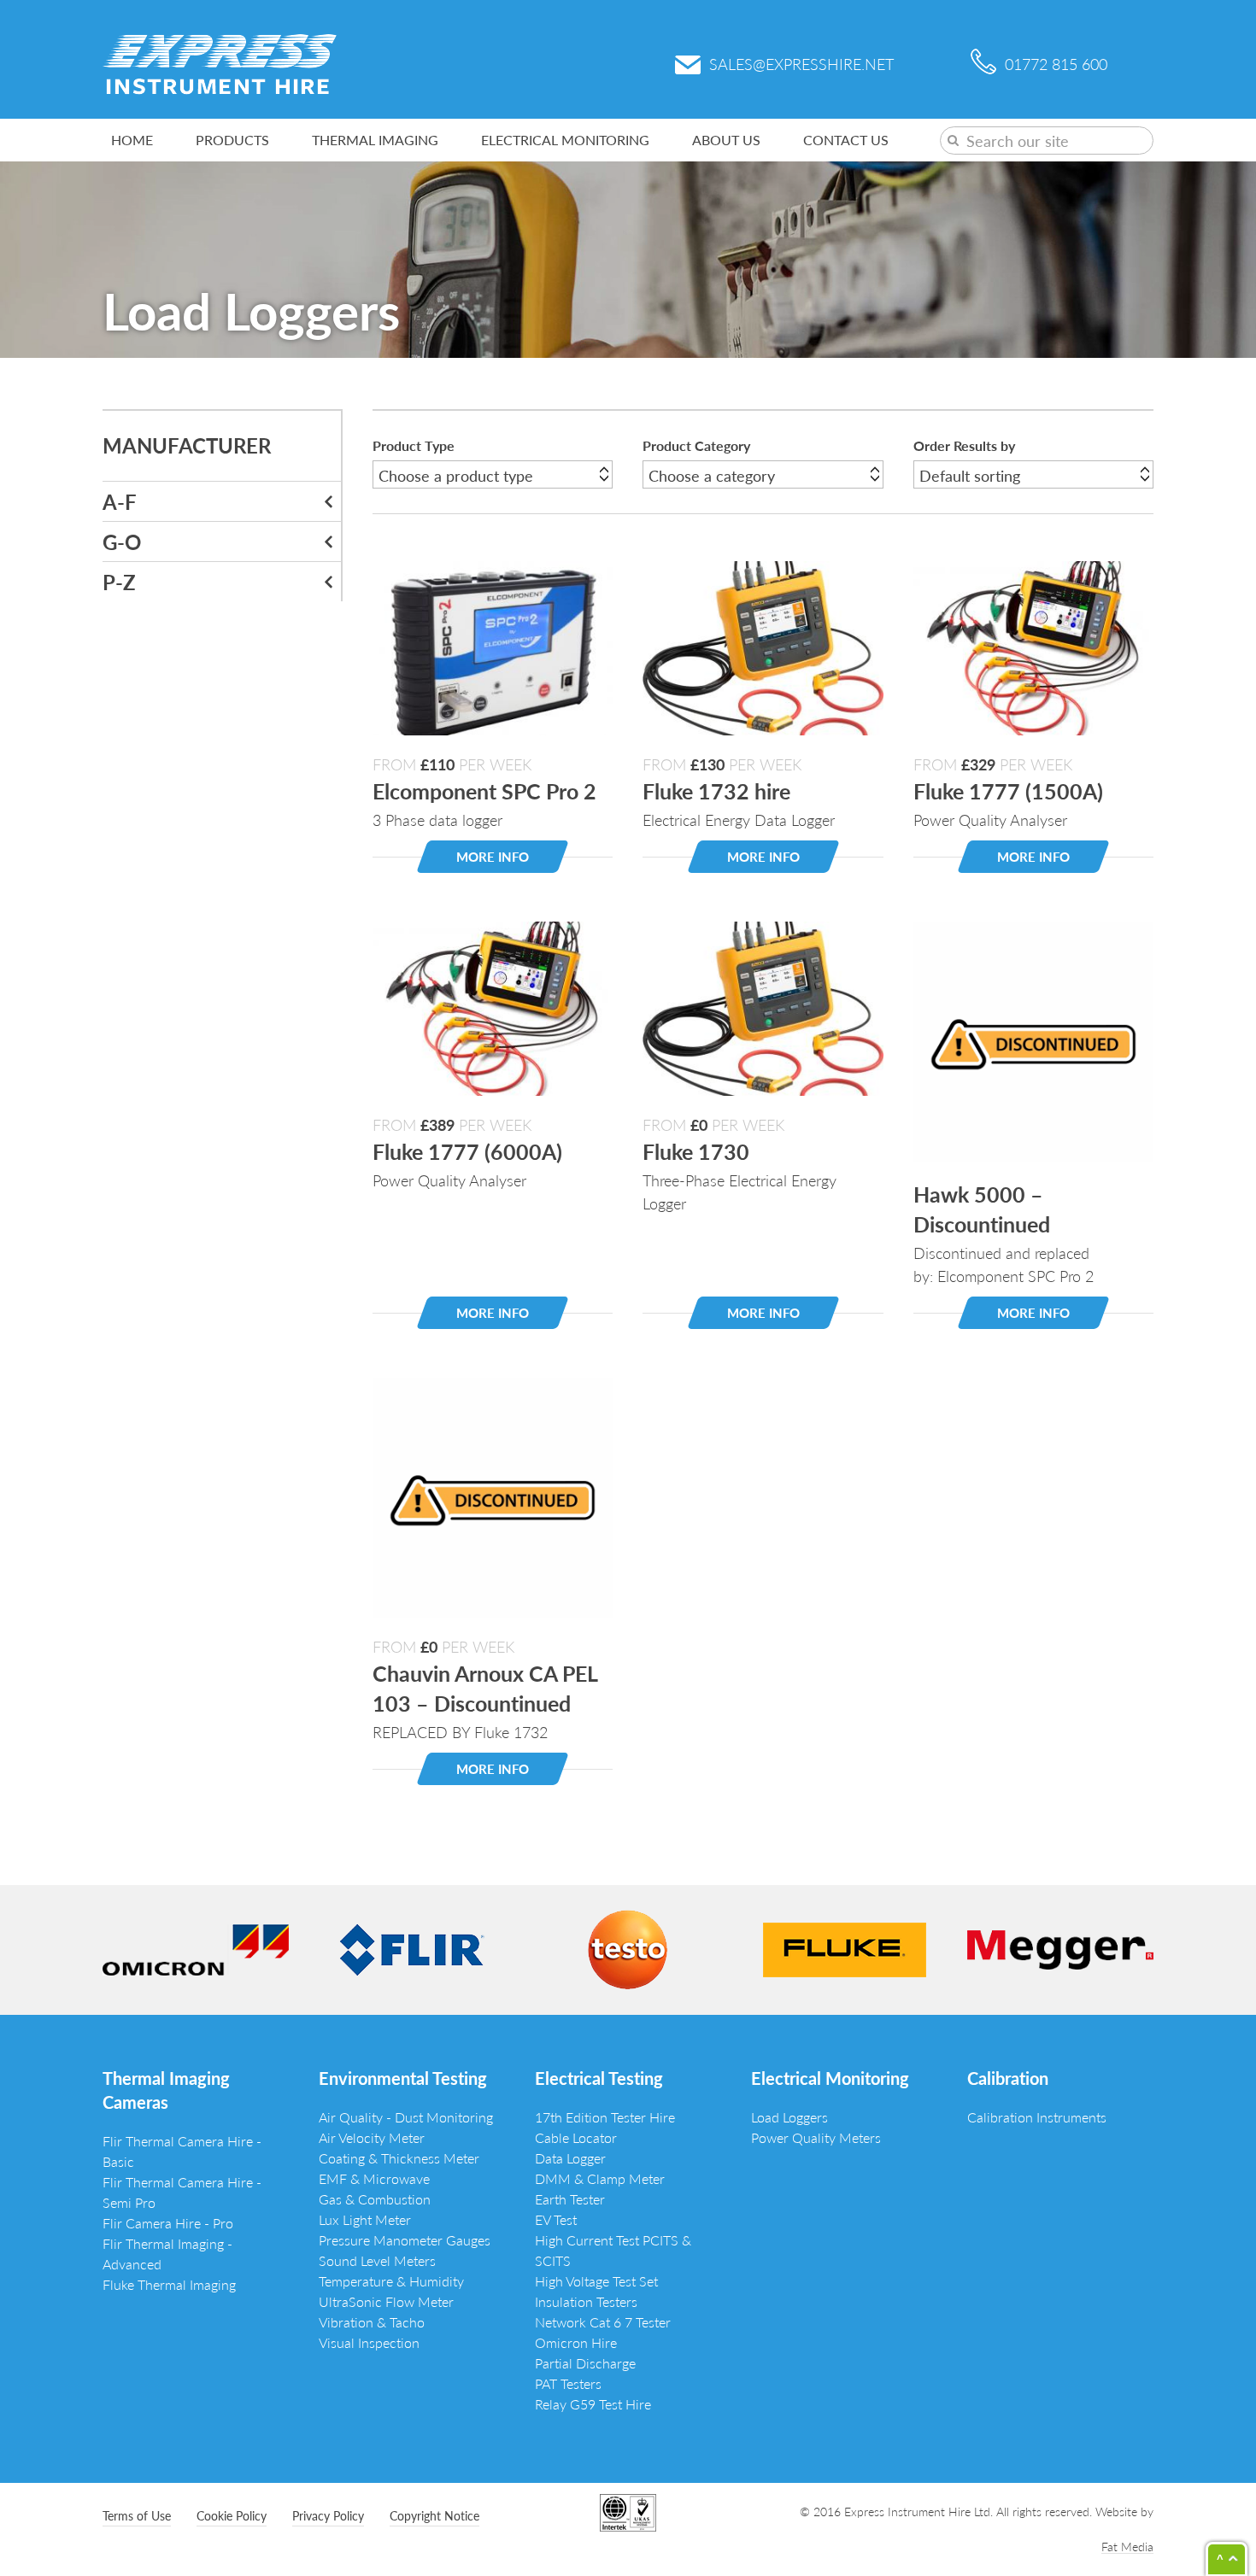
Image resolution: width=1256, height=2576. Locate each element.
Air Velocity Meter (372, 2137)
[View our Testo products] (628, 1948)
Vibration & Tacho (372, 2322)
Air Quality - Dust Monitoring (406, 2117)
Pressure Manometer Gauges (405, 2240)
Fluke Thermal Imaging (169, 2284)
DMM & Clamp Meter (600, 2178)
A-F (120, 501)
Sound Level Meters (377, 2260)
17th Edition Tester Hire (605, 2117)
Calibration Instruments (1037, 2117)
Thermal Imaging (375, 140)
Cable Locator (576, 2137)
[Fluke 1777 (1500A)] (1033, 645)
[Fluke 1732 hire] (763, 645)
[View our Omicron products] (196, 1948)
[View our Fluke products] (845, 1948)
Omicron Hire (576, 2342)
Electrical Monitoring (565, 140)
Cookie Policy (232, 2515)
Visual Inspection (369, 2342)
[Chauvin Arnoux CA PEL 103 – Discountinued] (493, 1495)
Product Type (414, 445)
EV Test (556, 2219)
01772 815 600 (1056, 64)
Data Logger (570, 2158)
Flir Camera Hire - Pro (168, 2223)
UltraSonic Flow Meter (386, 2301)
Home (132, 140)
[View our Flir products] (412, 1948)
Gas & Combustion (375, 2199)
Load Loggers (789, 2117)
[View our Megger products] (1060, 1948)
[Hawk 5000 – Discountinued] (1033, 1039)
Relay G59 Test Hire (593, 2404)
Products (232, 140)
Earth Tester (570, 2199)
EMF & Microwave (374, 2178)
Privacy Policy (328, 2515)
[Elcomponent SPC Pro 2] (493, 645)
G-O (122, 542)
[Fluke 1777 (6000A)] (493, 1006)
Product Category (696, 445)
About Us (726, 140)
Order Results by (964, 445)
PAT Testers (568, 2383)
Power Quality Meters (816, 2137)
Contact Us (846, 140)
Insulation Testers (586, 2301)
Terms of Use (137, 2515)
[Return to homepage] (220, 62)
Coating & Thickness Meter (399, 2158)
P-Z (119, 582)
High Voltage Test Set (596, 2281)
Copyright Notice (434, 2515)
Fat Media (1127, 2546)
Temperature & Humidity (391, 2281)
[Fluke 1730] (763, 1006)
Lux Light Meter (365, 2219)
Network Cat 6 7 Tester (603, 2322)
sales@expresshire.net (801, 64)
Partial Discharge (585, 2363)
